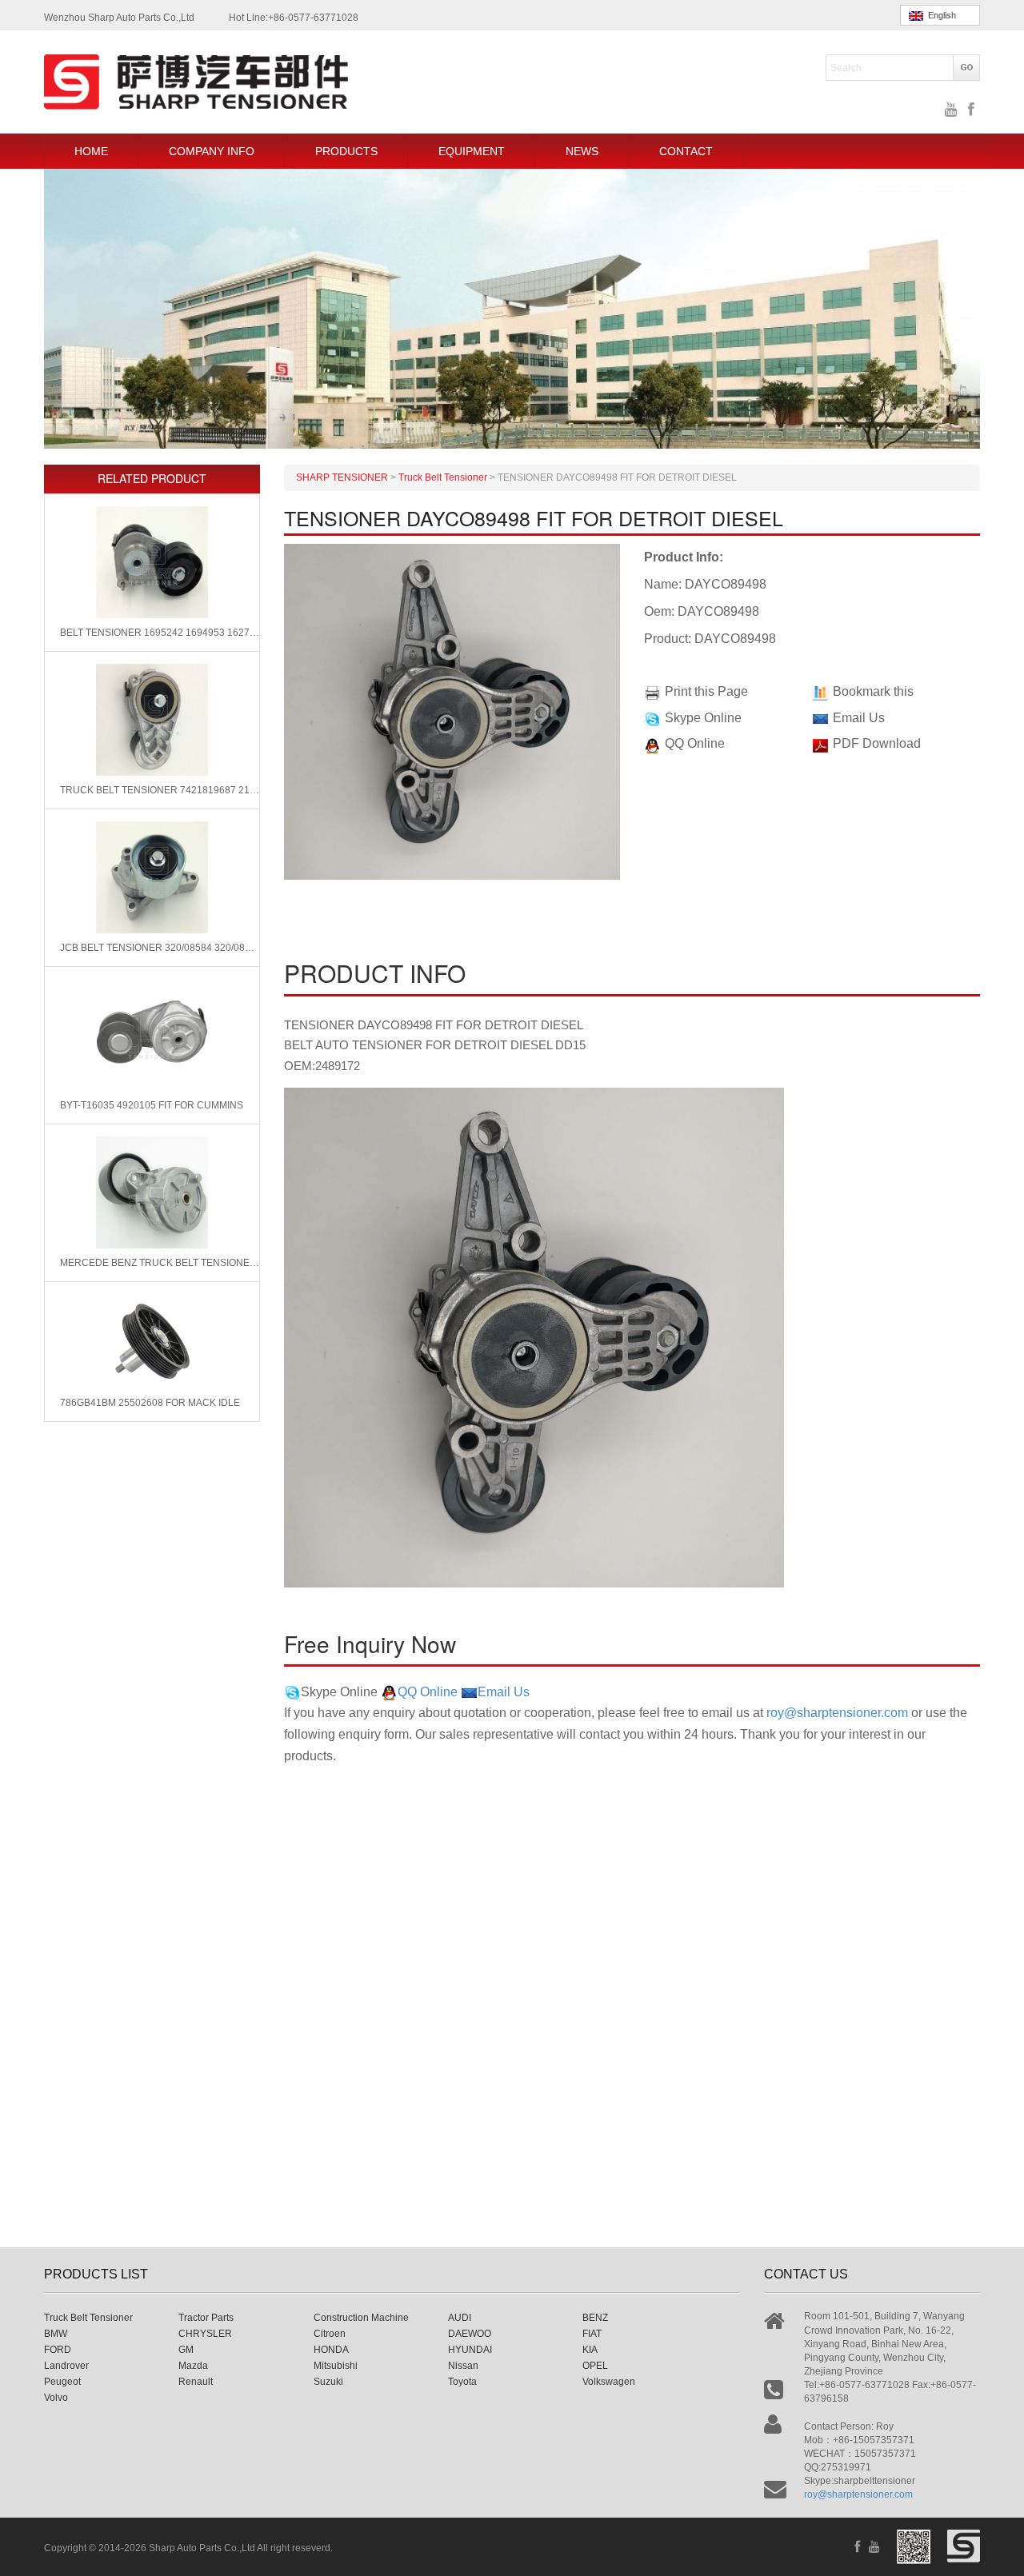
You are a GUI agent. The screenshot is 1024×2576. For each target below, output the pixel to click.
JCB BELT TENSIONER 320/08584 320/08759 (160, 948)
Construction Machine (361, 2318)
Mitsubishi (336, 2366)
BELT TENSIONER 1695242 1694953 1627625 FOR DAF (160, 633)
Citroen (330, 2334)
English (940, 15)
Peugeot (62, 2382)
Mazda (193, 2366)
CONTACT (686, 151)
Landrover (66, 2366)
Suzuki (328, 2382)
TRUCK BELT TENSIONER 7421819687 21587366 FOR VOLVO (160, 790)
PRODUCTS (346, 151)
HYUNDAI (470, 2350)
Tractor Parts (206, 2318)
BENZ (595, 2318)
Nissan (463, 2366)
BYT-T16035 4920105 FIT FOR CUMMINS (152, 1105)
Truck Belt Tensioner (88, 2318)
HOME (91, 151)
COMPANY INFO (212, 151)
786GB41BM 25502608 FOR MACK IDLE (150, 1403)
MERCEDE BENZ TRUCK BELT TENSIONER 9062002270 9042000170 (160, 1263)
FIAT (592, 2334)
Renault (196, 2382)
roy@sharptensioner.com (837, 1713)
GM (186, 2350)
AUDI (460, 2318)
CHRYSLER (205, 2334)
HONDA (331, 2350)
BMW (56, 2334)
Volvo (56, 2398)
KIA (590, 2350)
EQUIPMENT (472, 151)
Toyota (462, 2382)
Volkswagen (609, 2382)
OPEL (595, 2366)
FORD (58, 2350)
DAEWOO (470, 2334)
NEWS (582, 151)
